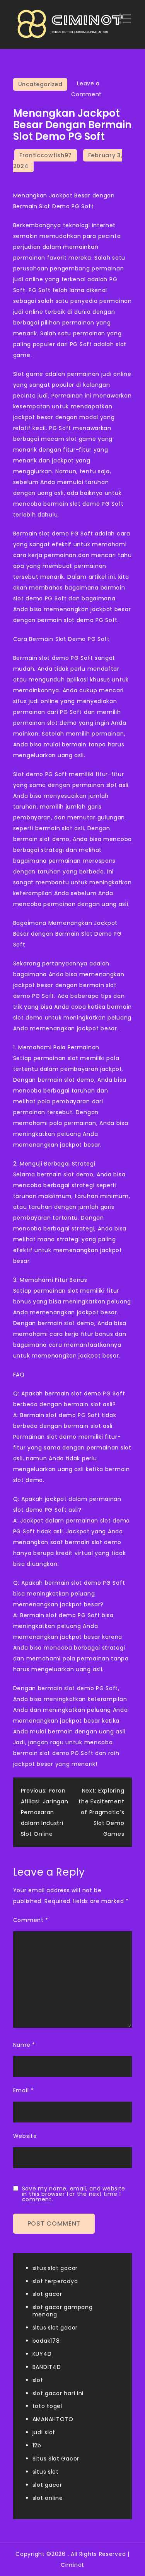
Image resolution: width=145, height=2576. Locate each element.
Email (23, 2090)
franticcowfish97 (46, 155)
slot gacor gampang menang (63, 2311)
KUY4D (42, 2354)
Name (24, 2045)
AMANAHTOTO (53, 2419)
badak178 (46, 2341)
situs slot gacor (55, 2268)
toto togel (47, 2406)
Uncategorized (40, 84)
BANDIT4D (47, 2367)
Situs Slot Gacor (56, 2459)
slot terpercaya (55, 2281)
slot (38, 2380)
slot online (48, 2498)
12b (37, 2445)
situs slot (46, 2472)
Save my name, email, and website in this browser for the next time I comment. (74, 2194)
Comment (31, 1920)
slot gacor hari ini (58, 2393)
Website (25, 2136)
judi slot (44, 2432)
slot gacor (47, 2294)
